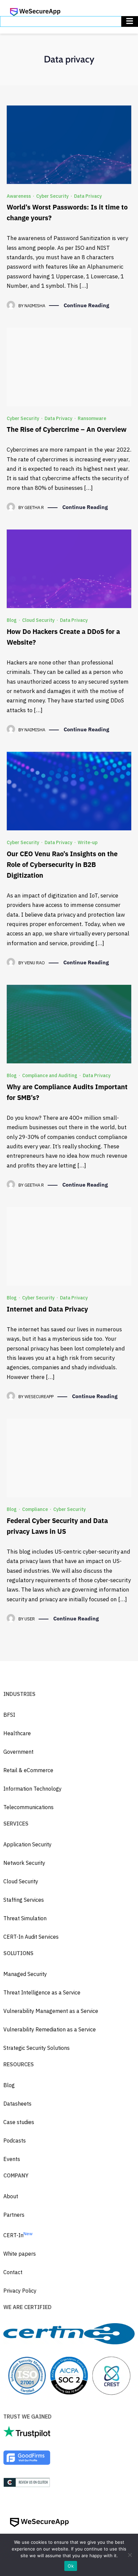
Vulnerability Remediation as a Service (50, 2029)
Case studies (19, 2122)
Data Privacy (88, 196)
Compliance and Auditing (50, 1075)
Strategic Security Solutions (37, 2048)
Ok (71, 2566)
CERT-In (18, 2235)
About (11, 2196)
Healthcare (17, 1733)
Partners (14, 2215)
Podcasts (15, 2141)
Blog (12, 620)
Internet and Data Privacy (47, 1309)
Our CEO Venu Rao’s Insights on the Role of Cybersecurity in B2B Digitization (62, 864)
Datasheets (17, 2104)
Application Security (27, 1844)
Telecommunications (28, 1807)
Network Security (24, 1863)
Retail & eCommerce (28, 1770)
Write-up (88, 842)
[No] (130, 2555)
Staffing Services (24, 1900)
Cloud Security (38, 620)
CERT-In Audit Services (31, 1937)
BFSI (9, 1715)
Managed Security (25, 1974)
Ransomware (92, 418)
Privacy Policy (20, 2291)
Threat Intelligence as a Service (42, 1992)
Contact (13, 2272)
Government (18, 1752)
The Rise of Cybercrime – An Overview (67, 429)
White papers (20, 2254)
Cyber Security (52, 196)
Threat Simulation (25, 1918)
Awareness (19, 196)
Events (12, 2159)
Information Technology (32, 1789)
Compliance (35, 1509)
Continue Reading (86, 305)
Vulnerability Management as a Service (51, 2011)
